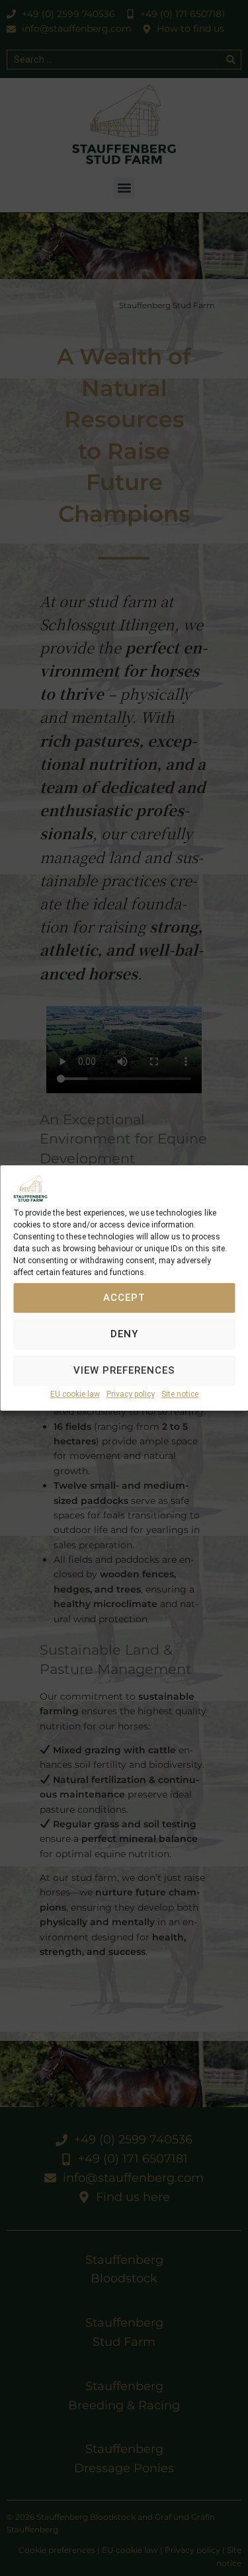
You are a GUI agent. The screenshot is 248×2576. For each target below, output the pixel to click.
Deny (124, 1335)
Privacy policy (131, 1394)
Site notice (180, 1394)
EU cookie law (75, 1394)
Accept (124, 1298)
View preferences (124, 1371)
